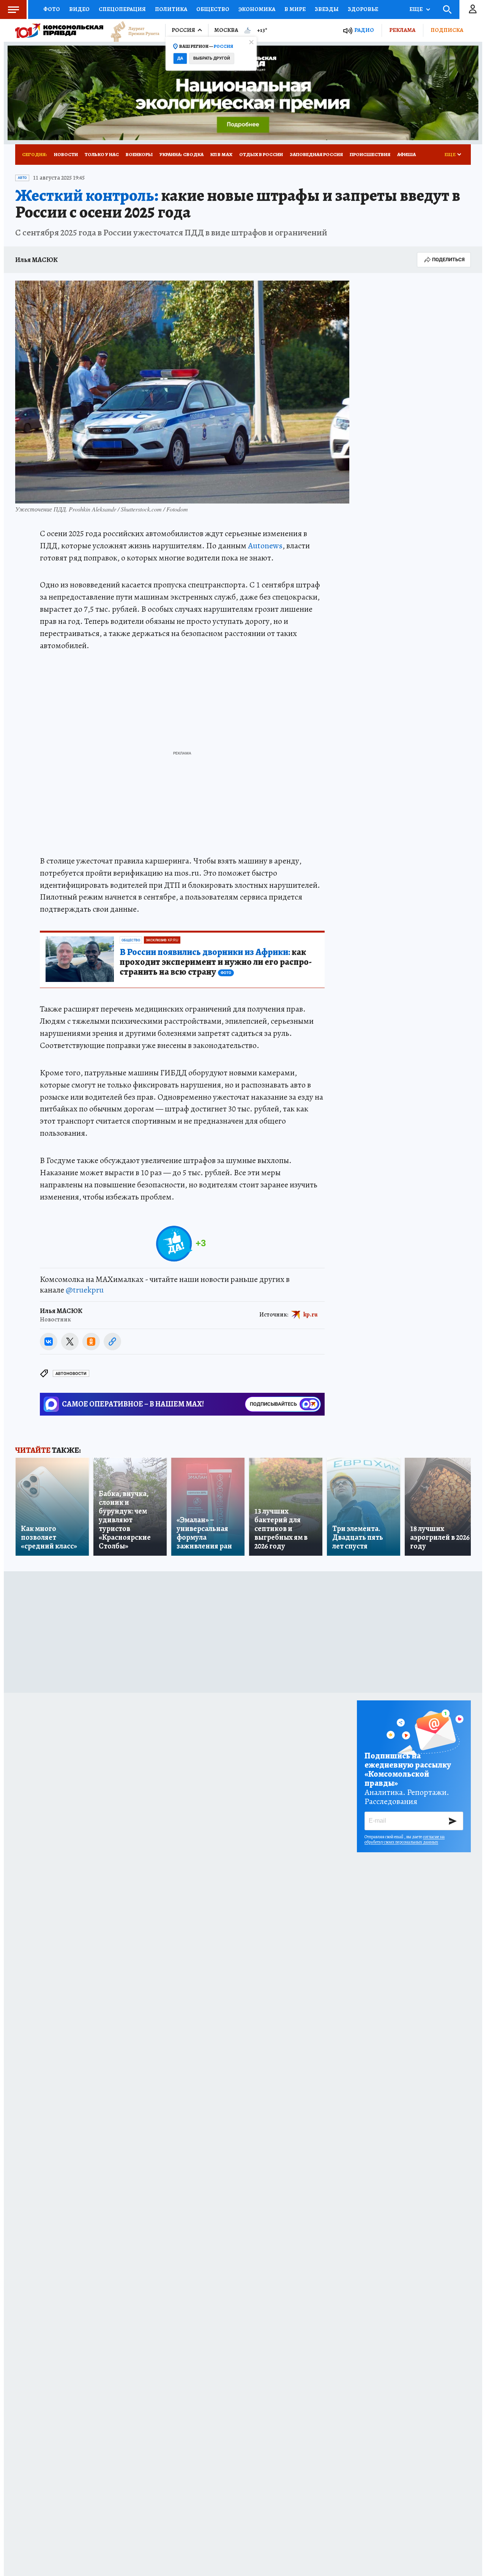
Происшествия (370, 154)
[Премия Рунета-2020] (131, 31)
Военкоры (139, 154)
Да (180, 58)
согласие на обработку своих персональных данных (405, 1839)
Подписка (447, 30)
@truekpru (85, 1290)
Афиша (406, 154)
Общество (213, 9)
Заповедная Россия (316, 154)
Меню (13, 9)
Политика (171, 9)
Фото (52, 9)
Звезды (327, 9)
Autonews (265, 546)
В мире (295, 9)
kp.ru (311, 1315)
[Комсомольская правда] (59, 30)
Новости (66, 154)
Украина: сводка (181, 154)
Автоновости (71, 1374)
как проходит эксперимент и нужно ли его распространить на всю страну (216, 962)
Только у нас (102, 154)
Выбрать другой (212, 58)
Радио (364, 30)
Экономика (257, 9)
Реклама (402, 30)
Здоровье (363, 9)
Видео (79, 9)
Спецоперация (122, 9)
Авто (22, 178)
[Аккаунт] (473, 9)
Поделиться (448, 260)
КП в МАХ (221, 154)
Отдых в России (261, 154)
